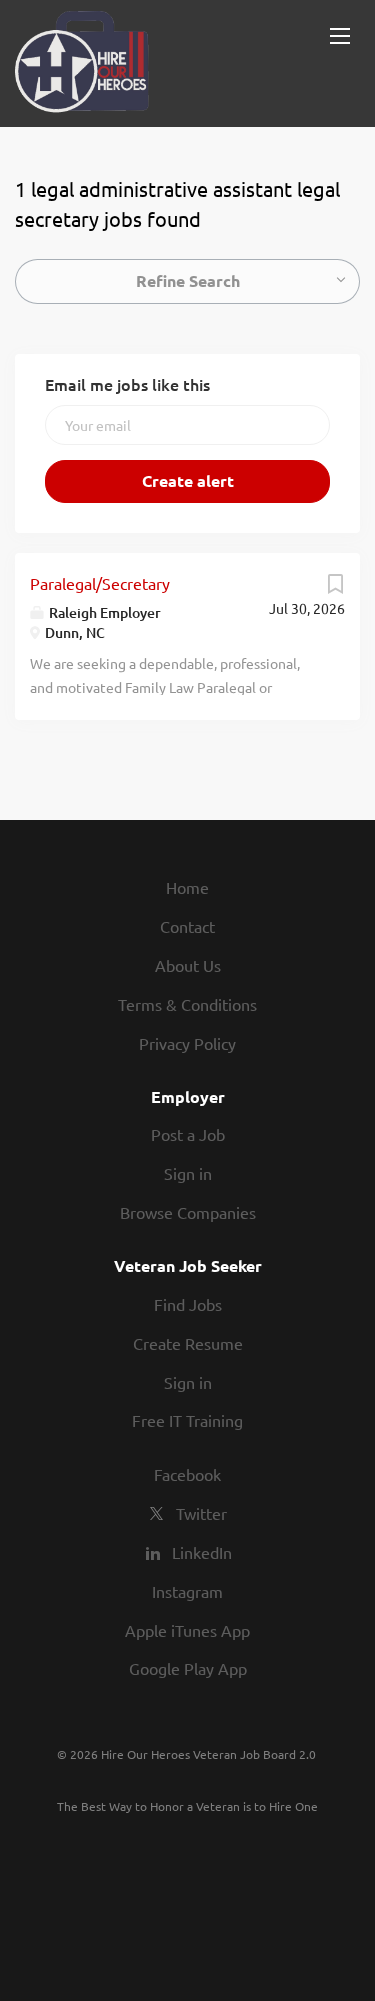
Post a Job (188, 1134)
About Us (188, 965)
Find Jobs (188, 1304)
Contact (187, 926)
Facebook (187, 1474)
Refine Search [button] (188, 280)
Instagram (187, 1591)
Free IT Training (187, 1420)
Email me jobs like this (127, 384)
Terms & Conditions (187, 1004)
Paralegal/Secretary (100, 583)
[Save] (335, 588)
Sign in (188, 1173)
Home (187, 887)
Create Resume (188, 1343)
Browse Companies (188, 1212)
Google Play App (188, 1668)
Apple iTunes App (187, 1630)
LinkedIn (202, 1552)
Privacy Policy (187, 1043)
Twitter (201, 1513)
